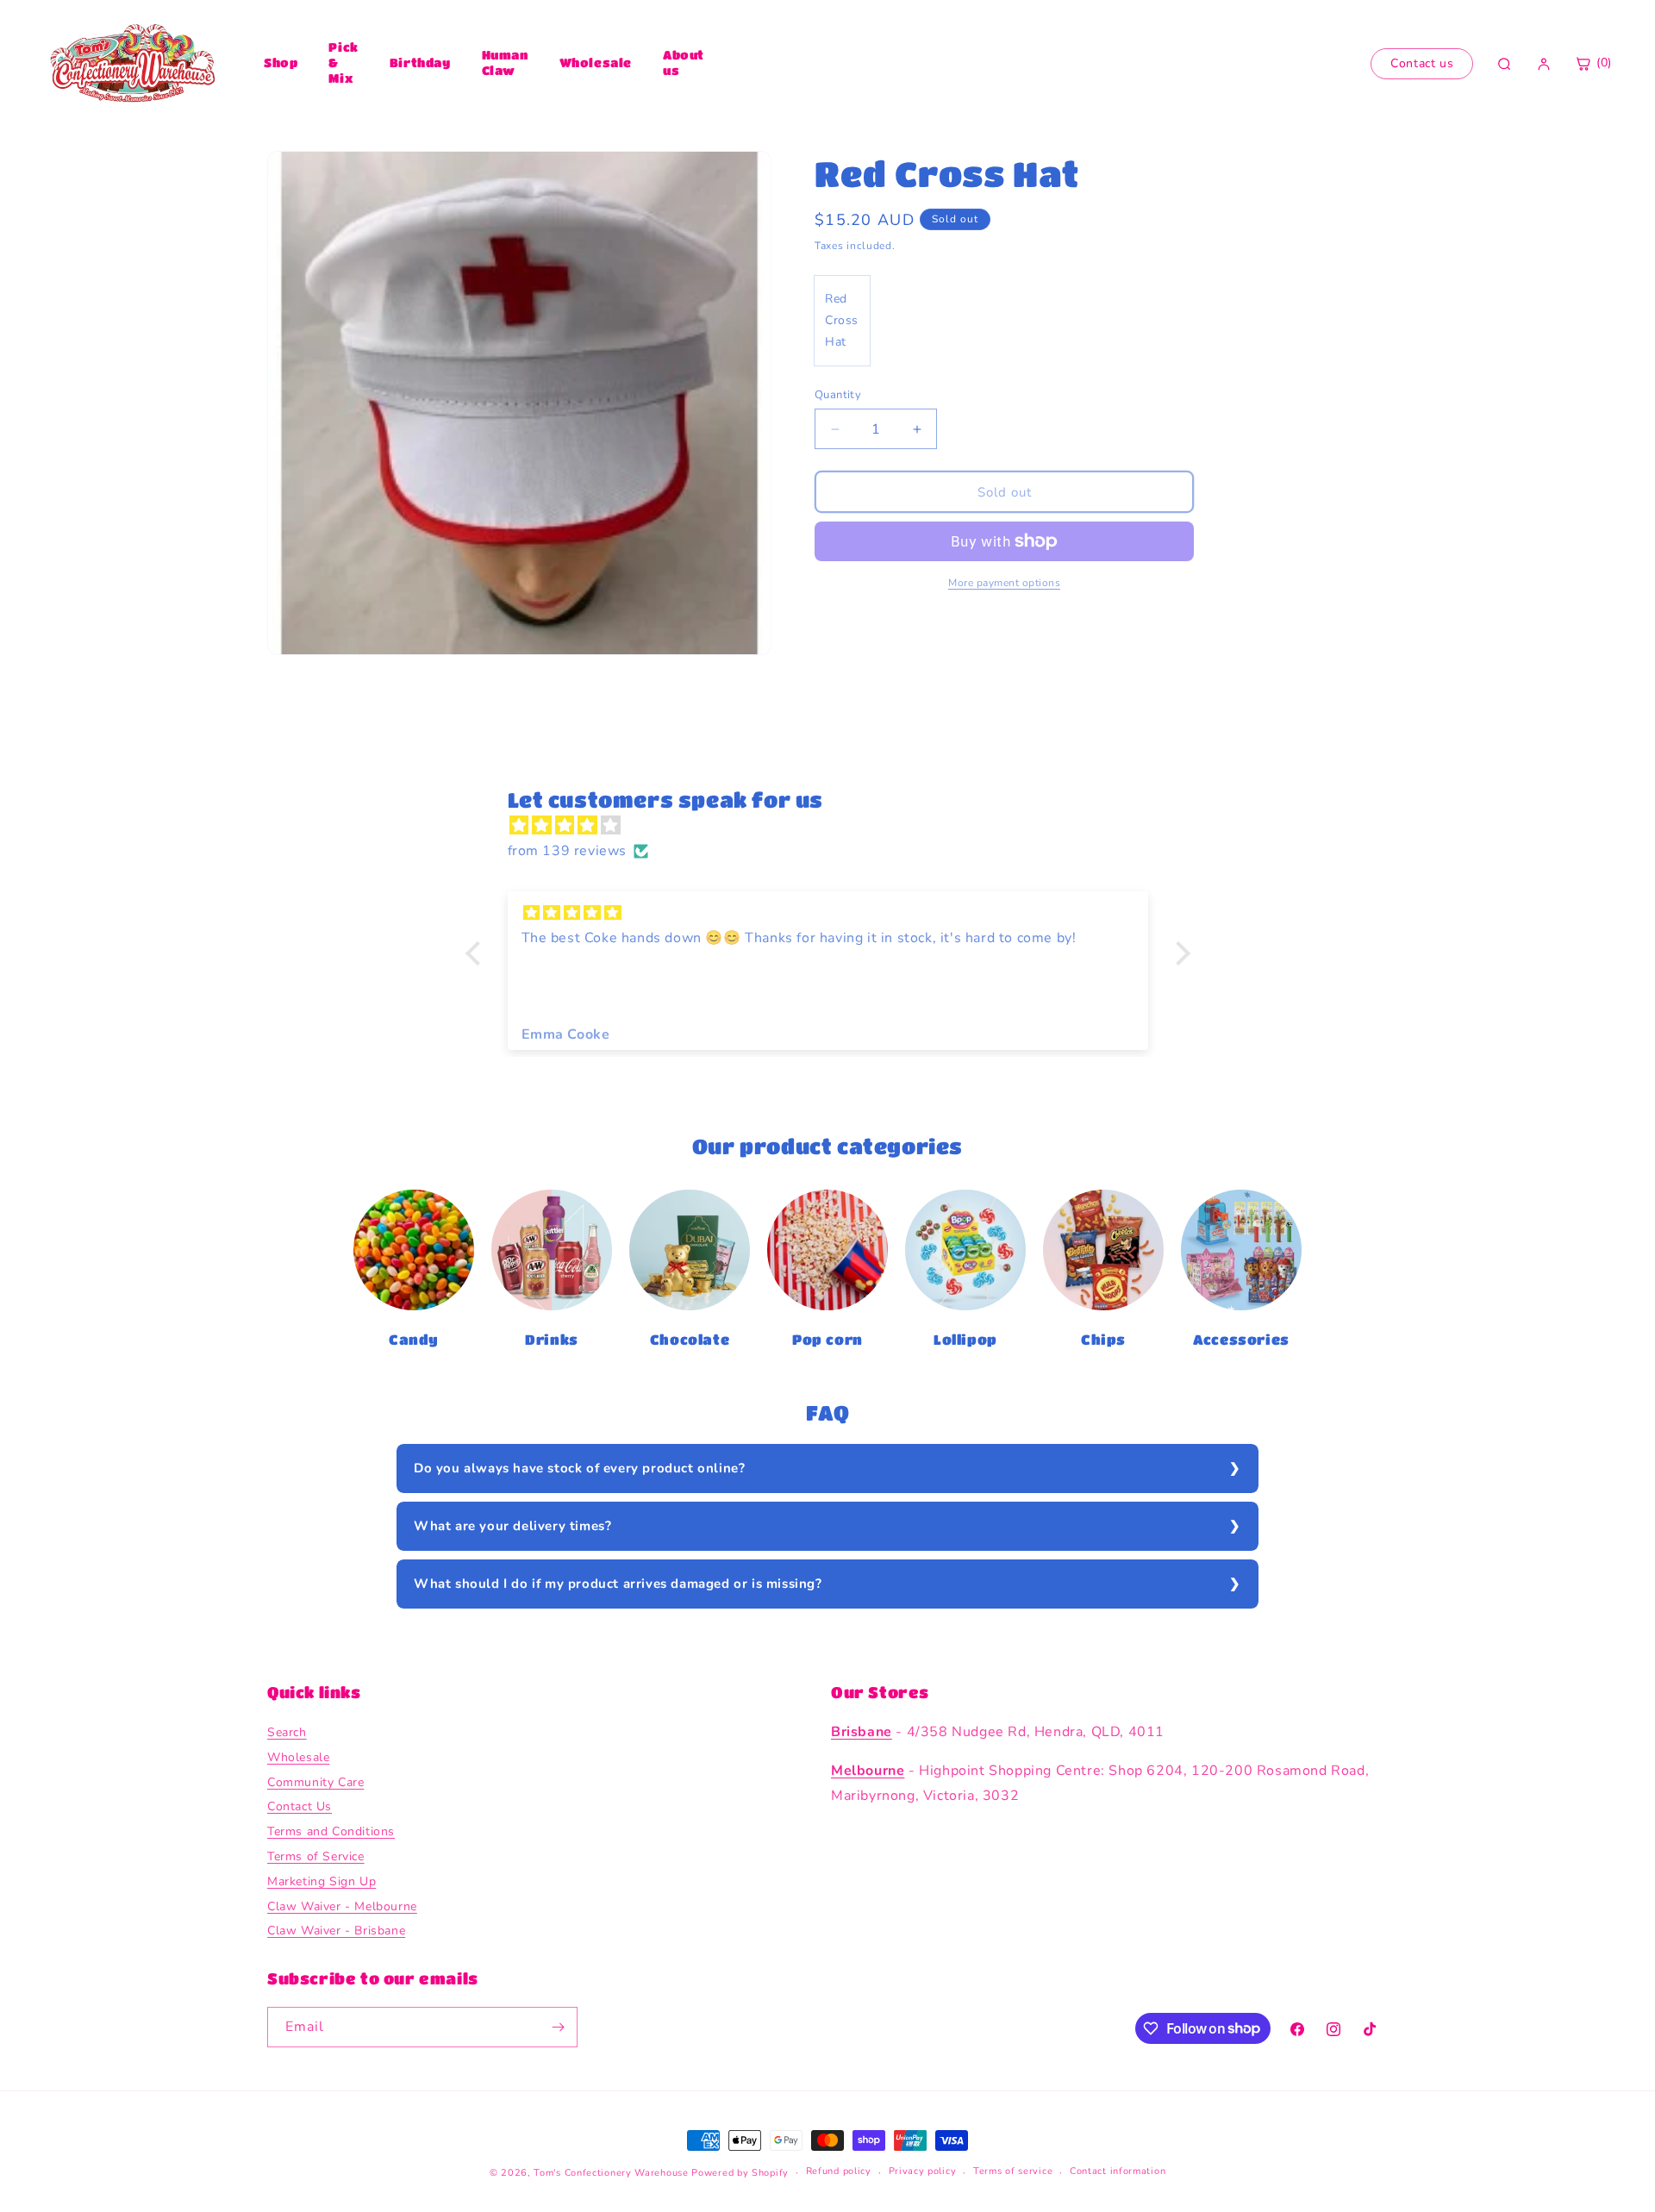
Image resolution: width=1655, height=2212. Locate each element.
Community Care (315, 1782)
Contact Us (300, 1806)
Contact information (1118, 2171)
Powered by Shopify (740, 2173)
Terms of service (1013, 2171)
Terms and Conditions (331, 1831)
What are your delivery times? (512, 1526)
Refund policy (839, 2171)
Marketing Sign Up (322, 1881)
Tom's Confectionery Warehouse (611, 2173)
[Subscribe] (558, 2027)
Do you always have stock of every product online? (579, 1468)
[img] (837, 826)
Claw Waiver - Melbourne (342, 1906)
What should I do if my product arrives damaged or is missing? (618, 1584)
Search (287, 1732)
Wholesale (596, 62)
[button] (477, 953)
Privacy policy (923, 2171)
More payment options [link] (1004, 583)
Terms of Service (316, 1856)
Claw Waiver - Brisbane (336, 1931)
